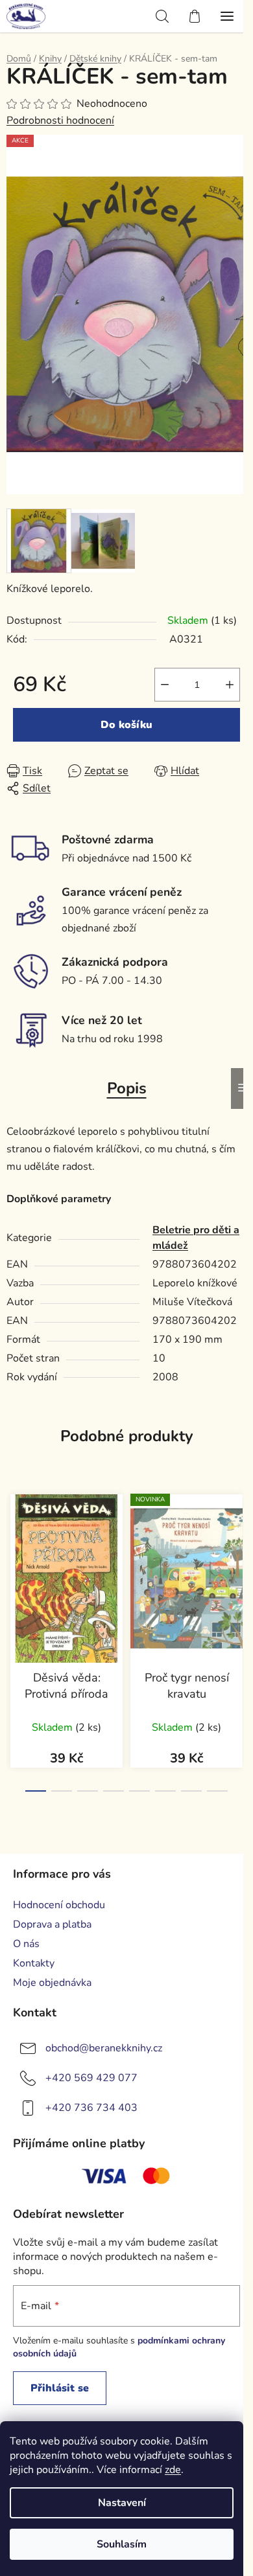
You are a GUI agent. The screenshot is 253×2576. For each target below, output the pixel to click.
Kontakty (34, 1963)
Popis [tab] (127, 1088)
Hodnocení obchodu (59, 1905)
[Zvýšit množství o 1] (230, 685)
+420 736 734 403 (91, 2108)
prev (14, 1557)
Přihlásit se (60, 2388)
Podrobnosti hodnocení (60, 120)
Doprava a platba (52, 1924)
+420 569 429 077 (91, 2078)
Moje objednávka (52, 1983)
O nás (26, 1944)
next (239, 1557)
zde (173, 2470)
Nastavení (122, 2503)
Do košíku (126, 725)
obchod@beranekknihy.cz (104, 2048)
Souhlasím (122, 2544)
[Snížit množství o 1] (165, 685)
